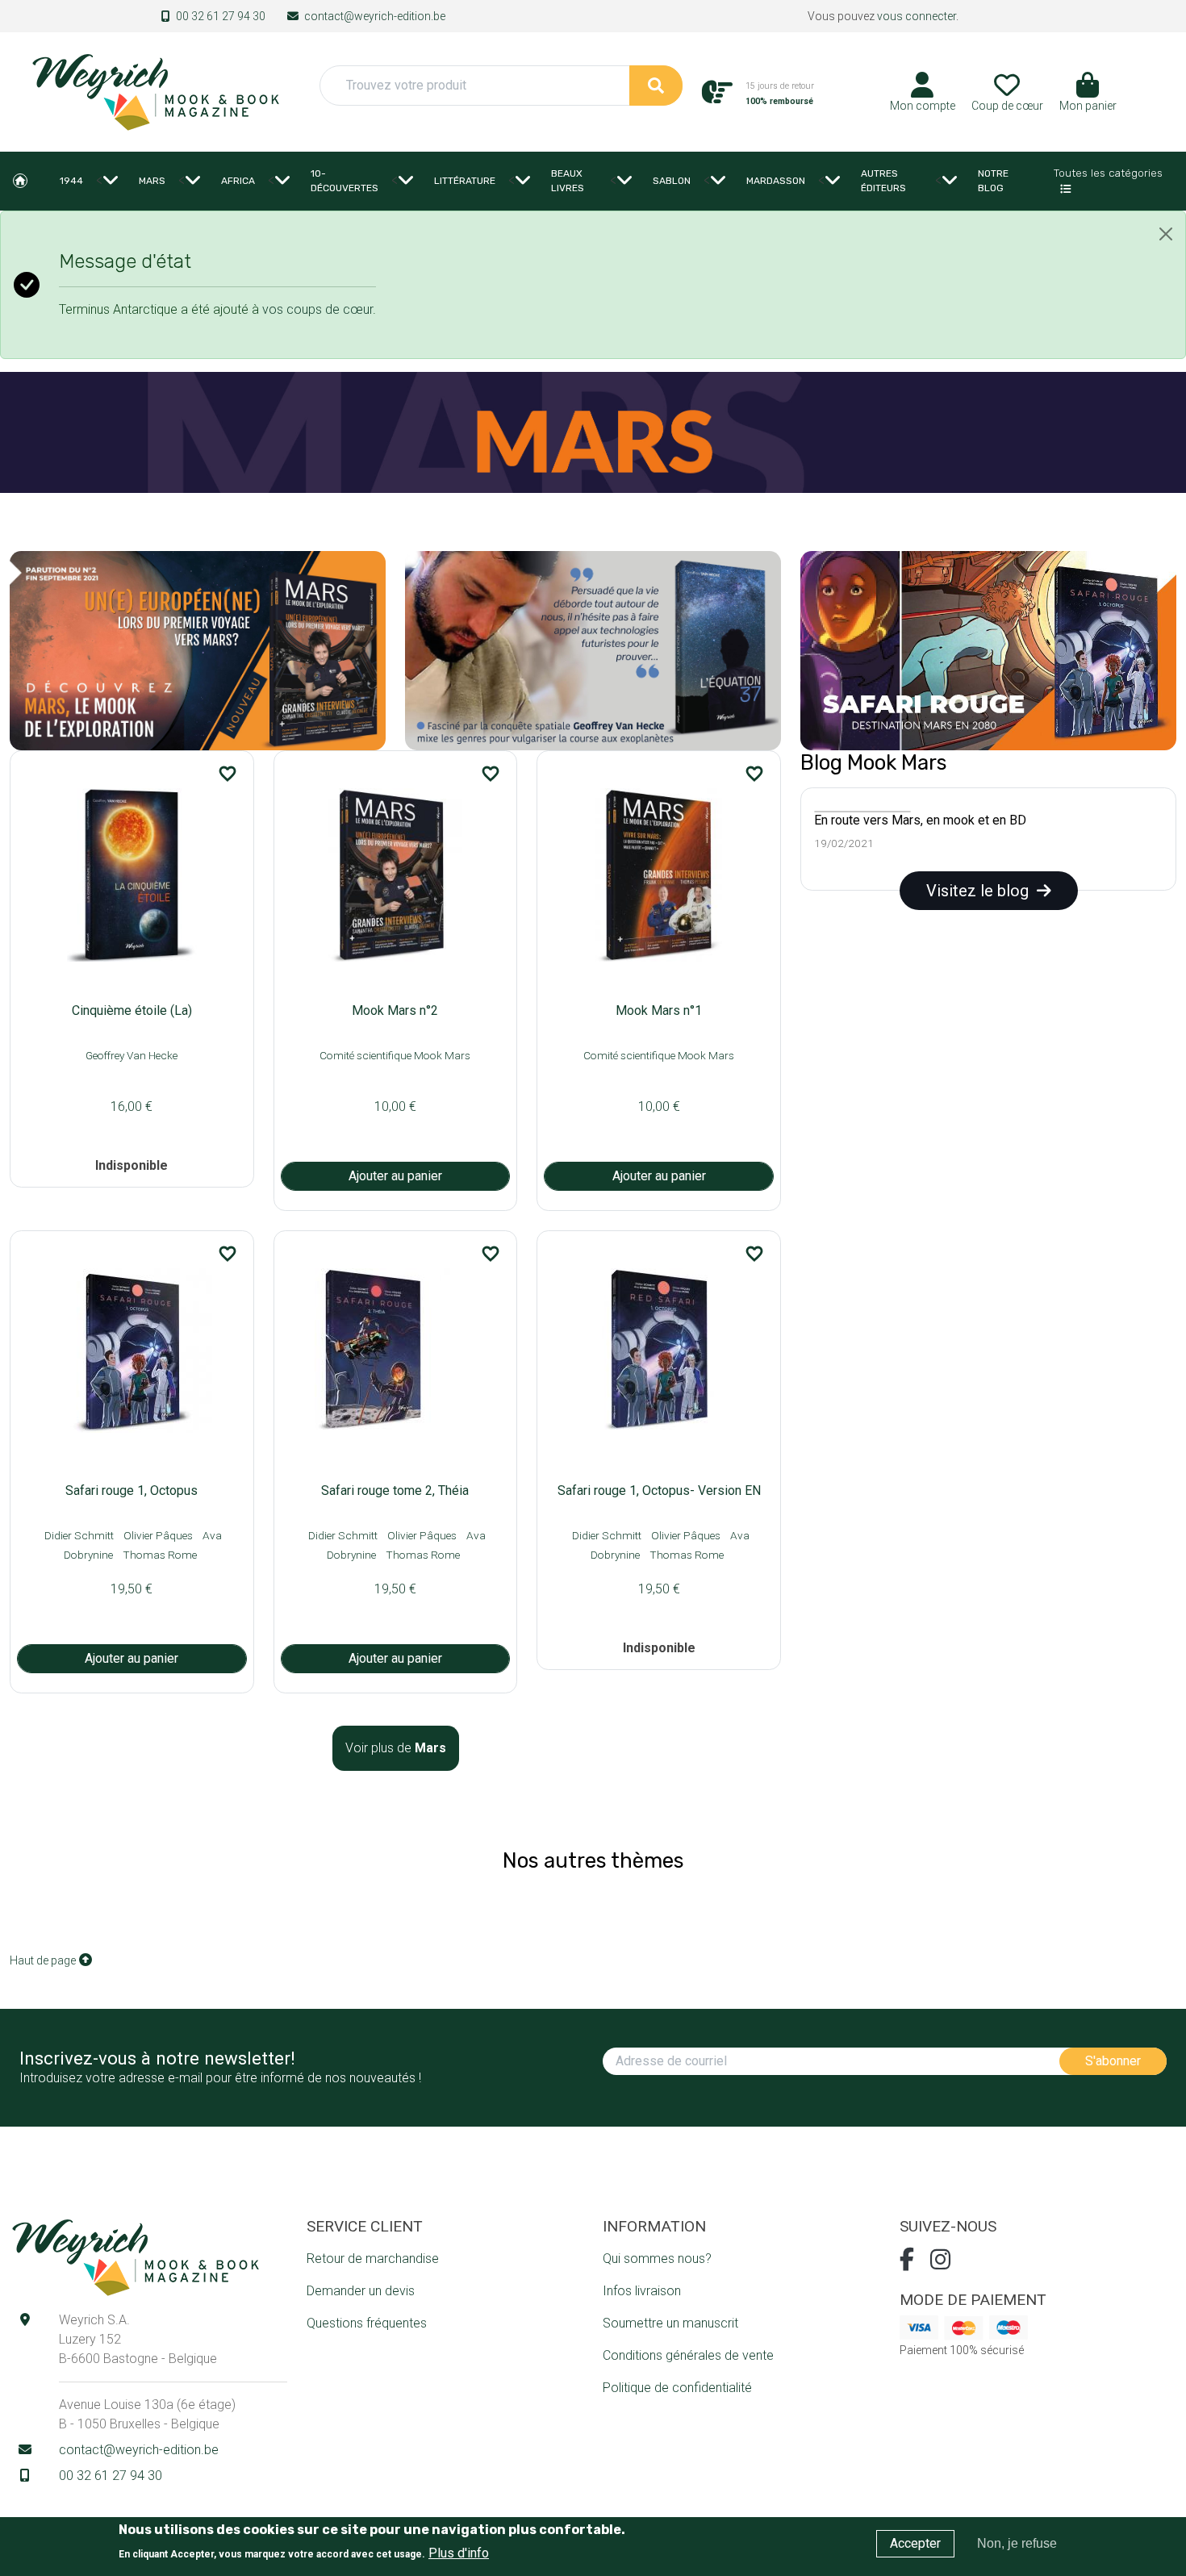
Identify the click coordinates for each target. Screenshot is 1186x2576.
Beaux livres (568, 181)
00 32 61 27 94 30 (221, 16)
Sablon (672, 181)
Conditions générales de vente (688, 2355)
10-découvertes (345, 181)
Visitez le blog (981, 891)
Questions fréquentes (367, 2323)
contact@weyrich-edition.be (375, 16)
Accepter (915, 2543)
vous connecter (917, 16)
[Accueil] (155, 91)
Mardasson (776, 181)
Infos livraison (642, 2291)
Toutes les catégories (1108, 173)
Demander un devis (361, 2291)
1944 (71, 181)
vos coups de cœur (317, 309)
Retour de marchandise (373, 2259)
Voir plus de (396, 1748)
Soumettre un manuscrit (670, 2323)
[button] (1088, 98)
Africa (238, 181)
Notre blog (993, 181)
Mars (152, 181)
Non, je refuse (1017, 2543)
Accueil (20, 181)
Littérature (465, 181)
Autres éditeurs (883, 181)
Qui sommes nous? (657, 2259)
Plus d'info (459, 2552)
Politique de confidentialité (677, 2388)
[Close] (1166, 234)
